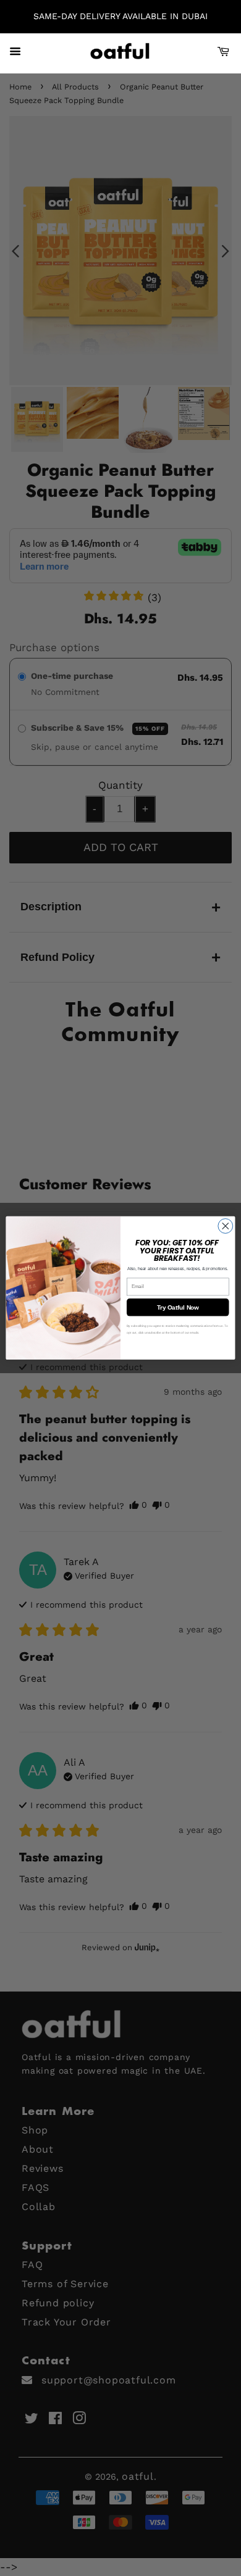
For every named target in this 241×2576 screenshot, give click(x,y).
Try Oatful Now (178, 1307)
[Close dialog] (226, 1226)
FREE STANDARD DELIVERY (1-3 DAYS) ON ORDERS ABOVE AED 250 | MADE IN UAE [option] (120, 16)
